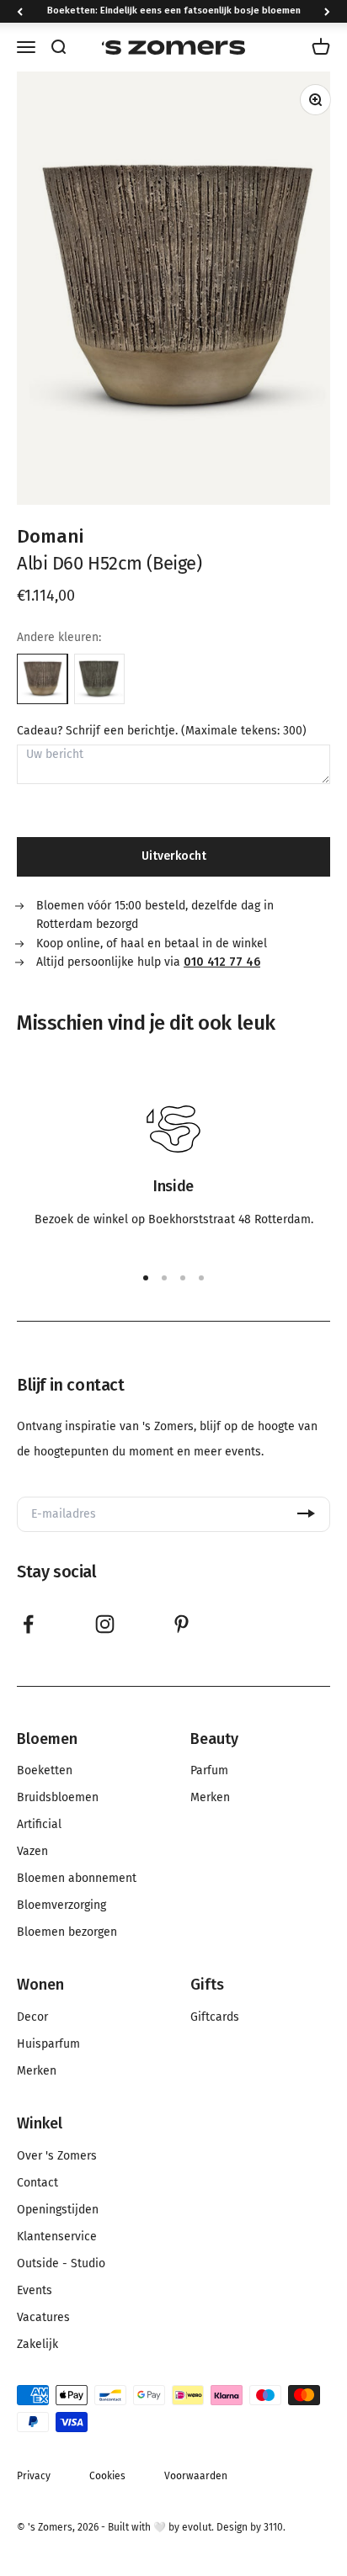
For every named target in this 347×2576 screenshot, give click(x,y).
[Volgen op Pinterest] (182, 1624)
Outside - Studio (61, 2264)
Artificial (39, 1825)
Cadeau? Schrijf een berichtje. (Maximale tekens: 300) (162, 731)
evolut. (198, 2527)
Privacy (34, 2476)
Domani (50, 536)
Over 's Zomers (57, 2156)
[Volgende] (327, 11)
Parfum (209, 1771)
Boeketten (45, 1771)
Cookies (107, 2476)
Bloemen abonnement (77, 1879)
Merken (210, 1798)
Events (35, 2291)
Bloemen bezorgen (67, 1932)
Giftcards (215, 2017)
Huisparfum (48, 2044)
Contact (37, 2183)
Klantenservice (57, 2237)
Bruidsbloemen (58, 1798)
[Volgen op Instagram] (105, 1624)
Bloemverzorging (61, 1905)
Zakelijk (37, 2345)
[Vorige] (20, 11)
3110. (275, 2527)
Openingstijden (58, 2210)
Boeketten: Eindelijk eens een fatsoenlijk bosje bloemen (174, 11)
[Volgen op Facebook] (28, 1624)
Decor (32, 2017)
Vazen (32, 1852)
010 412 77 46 (222, 962)
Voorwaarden (196, 2476)
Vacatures (43, 2318)
